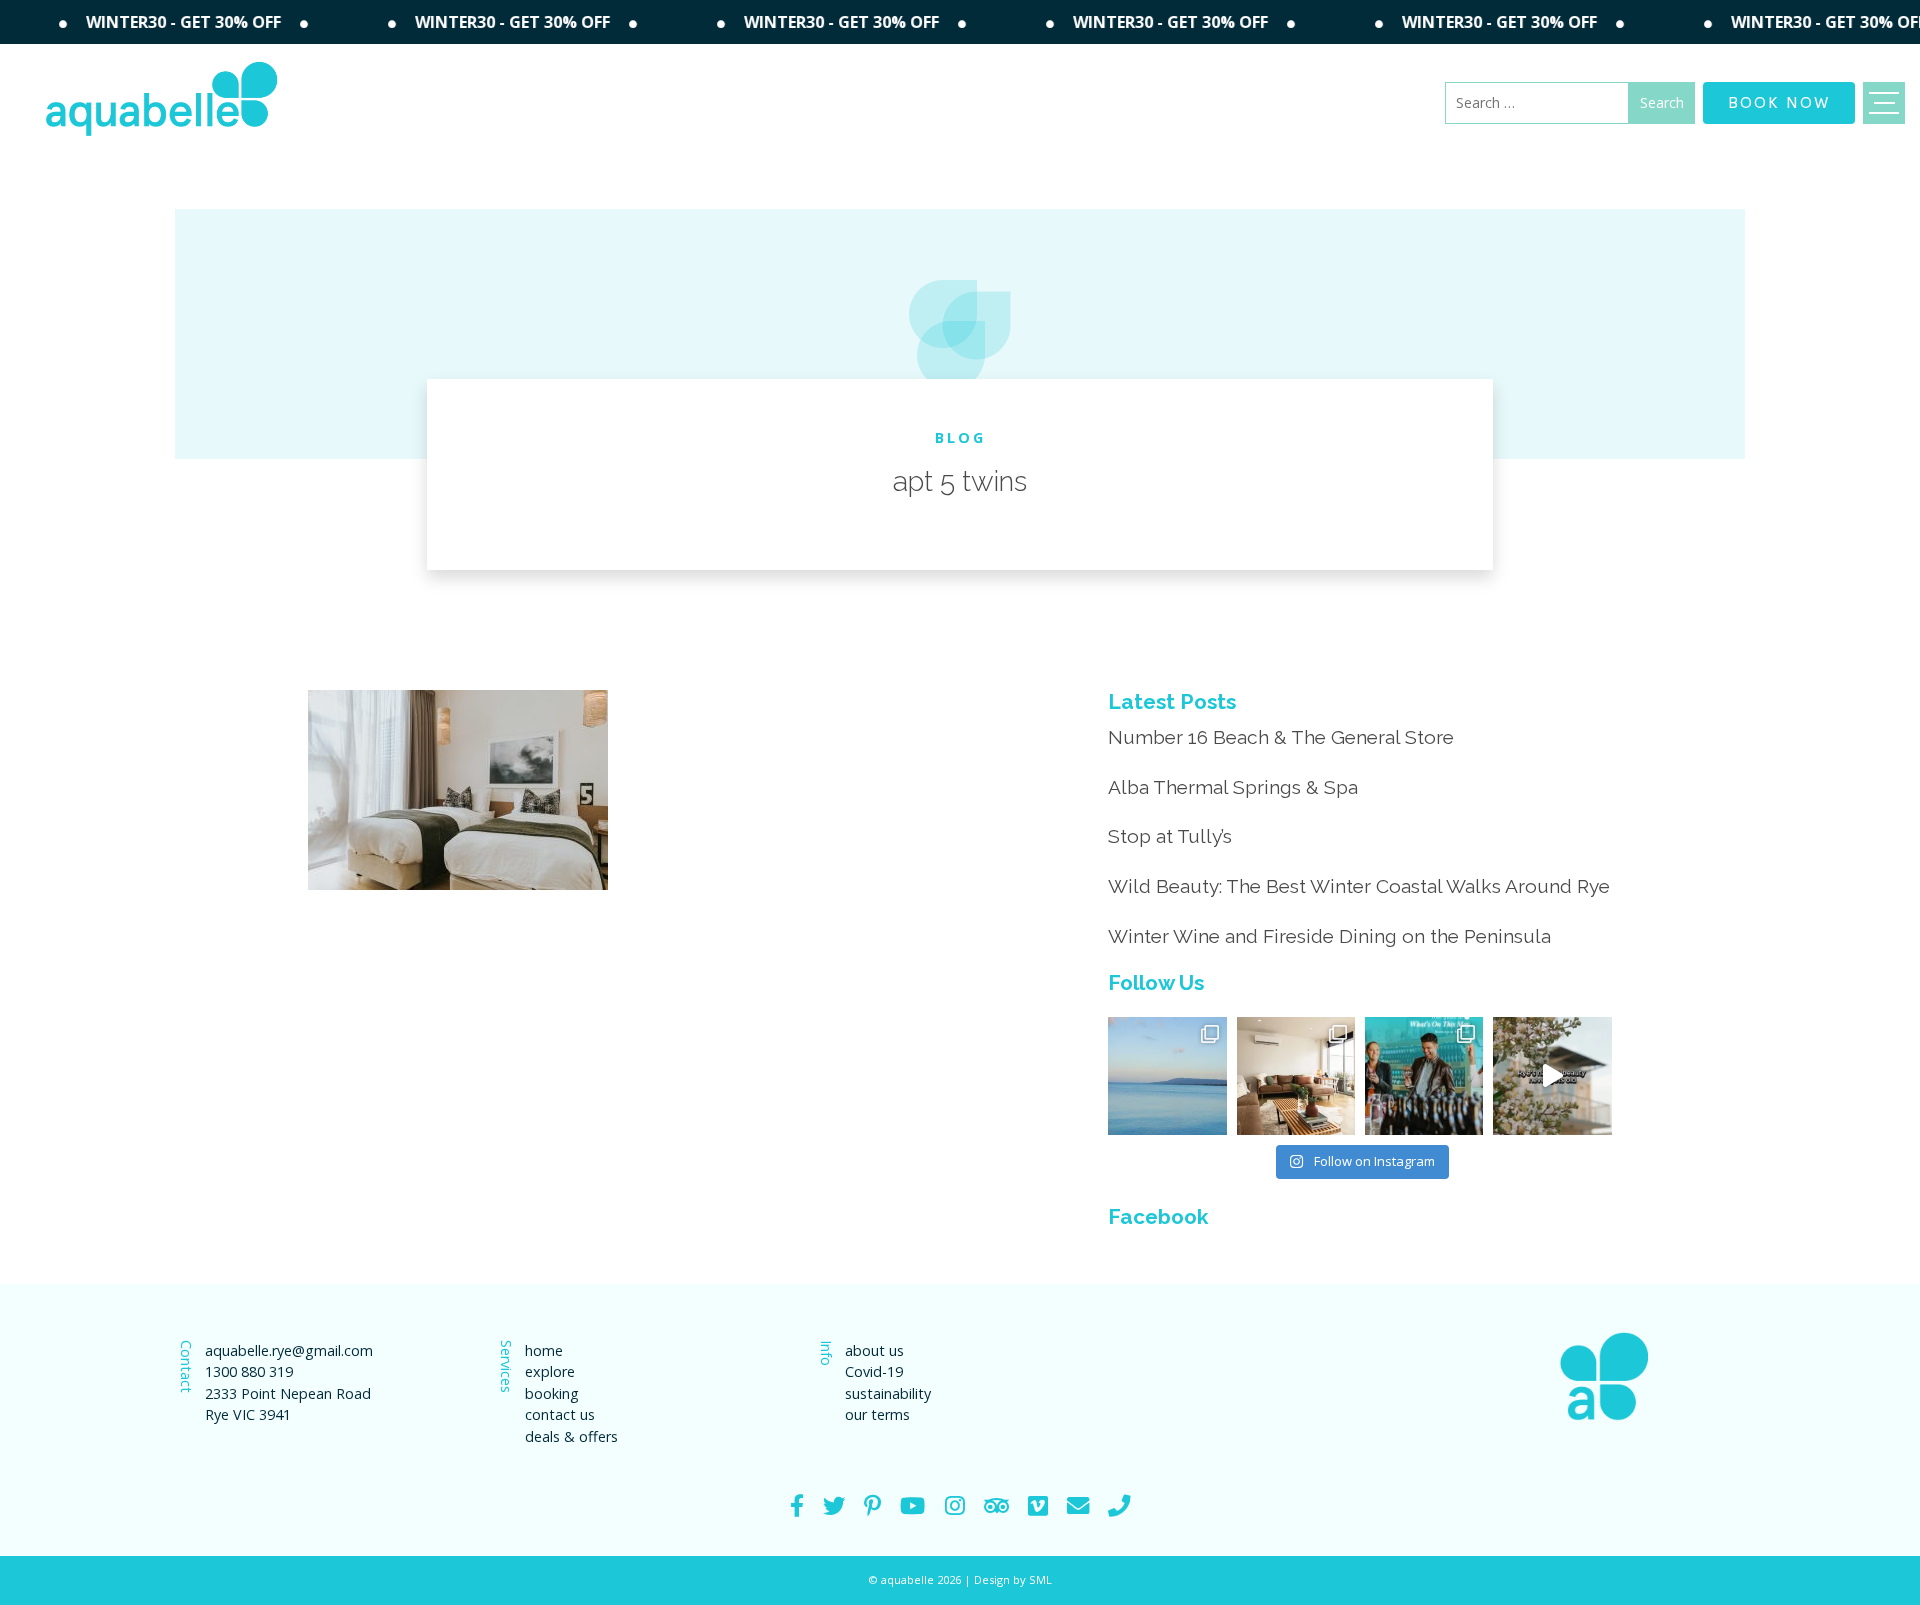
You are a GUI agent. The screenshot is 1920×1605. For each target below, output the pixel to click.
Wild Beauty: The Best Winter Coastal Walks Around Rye (1359, 886)
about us (874, 1350)
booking (552, 1393)
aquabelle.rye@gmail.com (289, 1350)
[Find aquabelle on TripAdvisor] (996, 1505)
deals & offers (571, 1436)
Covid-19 (874, 1371)
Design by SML (1013, 1579)
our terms (877, 1414)
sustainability (888, 1393)
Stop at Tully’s (1170, 836)
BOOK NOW (1779, 101)
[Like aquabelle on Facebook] (797, 1505)
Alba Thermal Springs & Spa (1233, 787)
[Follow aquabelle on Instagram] (955, 1505)
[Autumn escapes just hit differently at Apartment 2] (1296, 1076)
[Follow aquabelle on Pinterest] (872, 1505)
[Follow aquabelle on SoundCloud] (912, 1505)
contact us (560, 1414)
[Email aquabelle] (1078, 1505)
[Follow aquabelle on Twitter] (834, 1505)
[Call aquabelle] (1119, 1505)
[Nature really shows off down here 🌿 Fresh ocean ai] (1552, 1076)
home (544, 1350)
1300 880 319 (249, 1371)
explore (550, 1371)
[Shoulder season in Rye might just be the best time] (1167, 1076)
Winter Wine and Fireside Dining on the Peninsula (1329, 936)
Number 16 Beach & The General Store (1281, 737)
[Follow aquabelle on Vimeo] (1038, 1505)
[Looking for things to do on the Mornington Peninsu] (1424, 1076)
